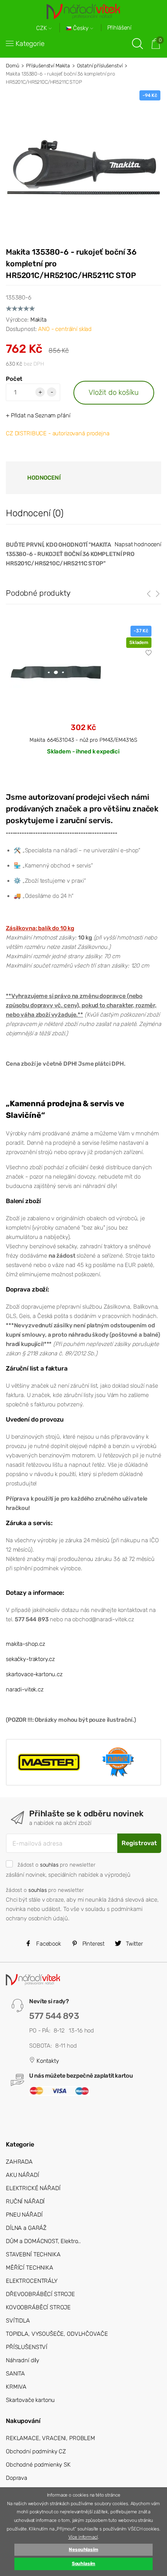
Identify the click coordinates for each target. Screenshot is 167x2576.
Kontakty (47, 2061)
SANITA (15, 2374)
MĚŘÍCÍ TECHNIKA (30, 2268)
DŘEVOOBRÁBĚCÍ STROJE (40, 2294)
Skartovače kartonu (30, 2400)
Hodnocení (44, 478)
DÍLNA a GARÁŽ (26, 2228)
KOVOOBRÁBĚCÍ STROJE (38, 2307)
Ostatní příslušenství (100, 66)
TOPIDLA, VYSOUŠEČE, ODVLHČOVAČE (57, 2334)
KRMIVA (16, 2387)
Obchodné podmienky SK (38, 2465)
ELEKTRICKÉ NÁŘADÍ (33, 2188)
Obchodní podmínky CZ (36, 2451)
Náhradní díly (23, 2360)
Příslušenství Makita (48, 66)
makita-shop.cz (25, 1644)
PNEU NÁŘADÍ (24, 2215)
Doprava (17, 2478)
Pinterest (93, 1944)
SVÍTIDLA (18, 2321)
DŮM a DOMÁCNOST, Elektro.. (43, 2241)
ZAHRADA (19, 2162)
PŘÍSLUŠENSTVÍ (27, 2347)
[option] (83, 697)
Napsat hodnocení (138, 544)
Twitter (134, 1944)
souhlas (49, 1865)
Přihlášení (119, 28)
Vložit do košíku (114, 392)
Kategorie (30, 44)
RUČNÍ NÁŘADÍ (25, 2201)
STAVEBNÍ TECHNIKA (33, 2254)
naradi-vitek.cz (25, 1689)
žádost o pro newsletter (56, 1865)
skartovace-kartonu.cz (34, 1674)
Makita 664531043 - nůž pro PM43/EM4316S (83, 740)
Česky (81, 28)
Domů (12, 66)
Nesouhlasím (83, 2550)
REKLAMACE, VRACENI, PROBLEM (50, 2438)
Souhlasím (84, 2564)
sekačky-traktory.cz (30, 1659)
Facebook (48, 1944)
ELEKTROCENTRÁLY (32, 2281)
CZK (42, 28)
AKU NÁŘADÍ (23, 2175)
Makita (38, 320)
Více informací (83, 2537)
